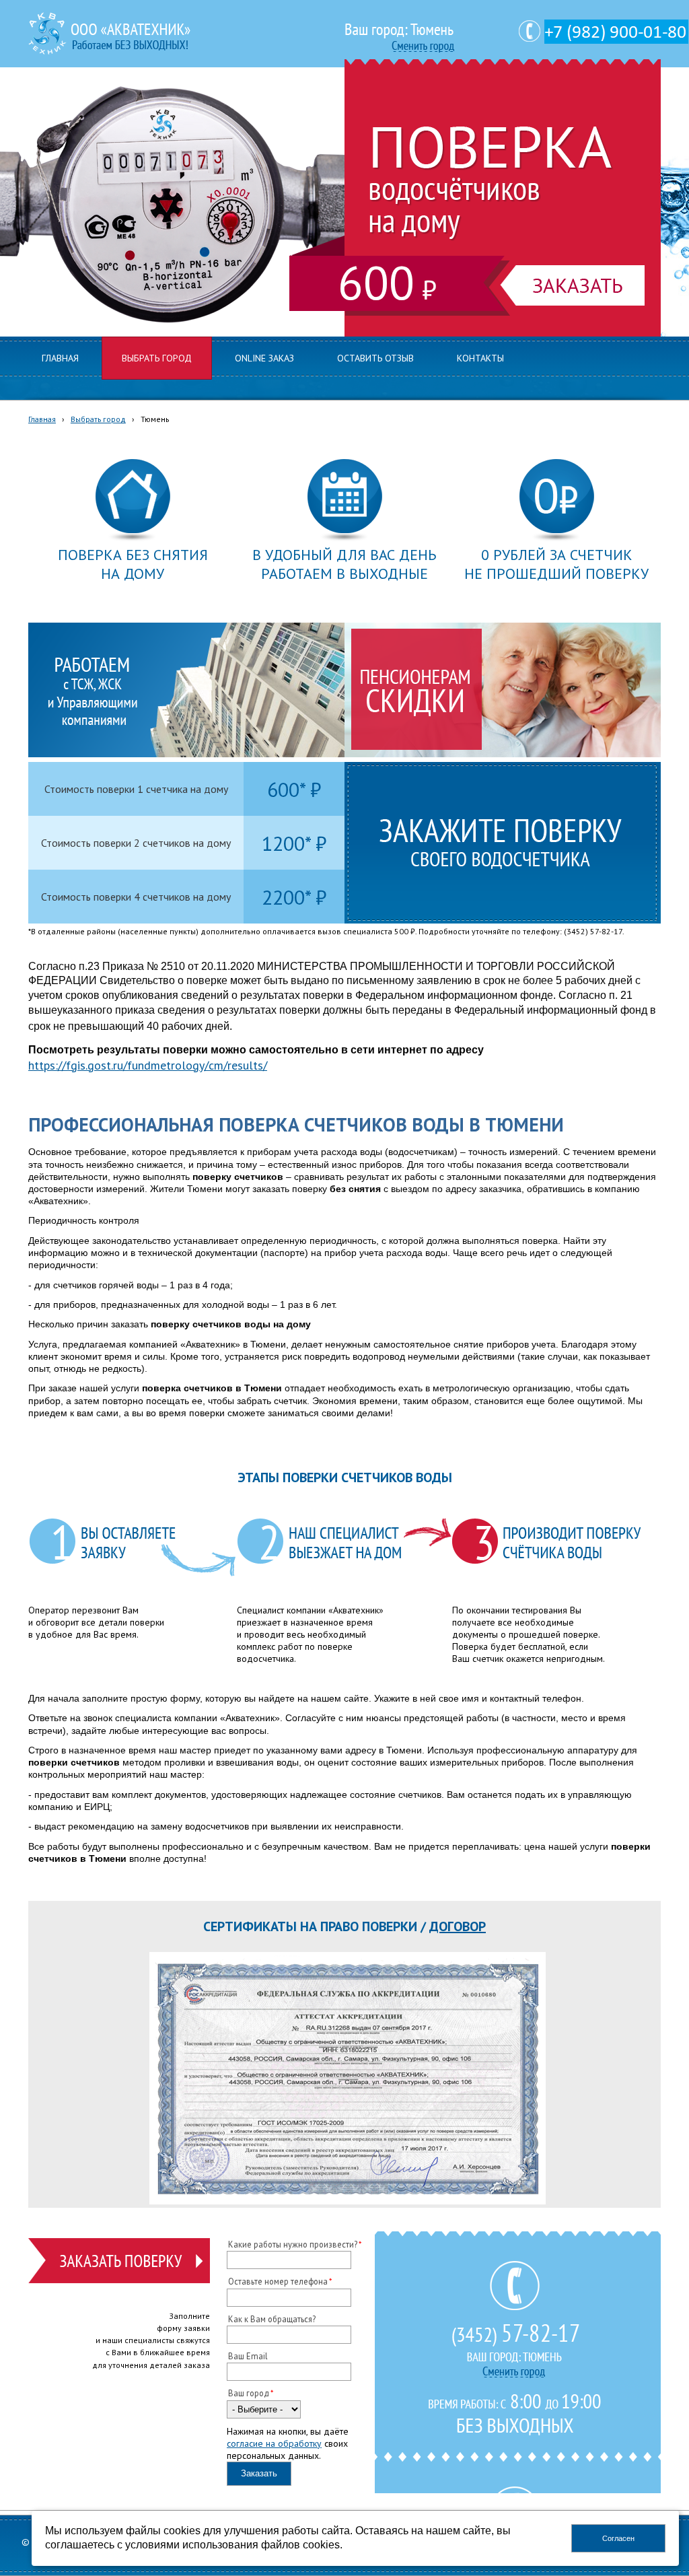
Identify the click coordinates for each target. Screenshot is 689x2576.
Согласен (618, 2538)
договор (458, 1926)
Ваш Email (248, 2356)
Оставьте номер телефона (278, 2281)
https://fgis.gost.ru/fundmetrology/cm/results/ (148, 1065)
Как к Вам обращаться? (272, 2319)
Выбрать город (98, 419)
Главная (42, 419)
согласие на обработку (274, 2443)
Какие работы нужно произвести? (293, 2244)
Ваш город (249, 2393)
